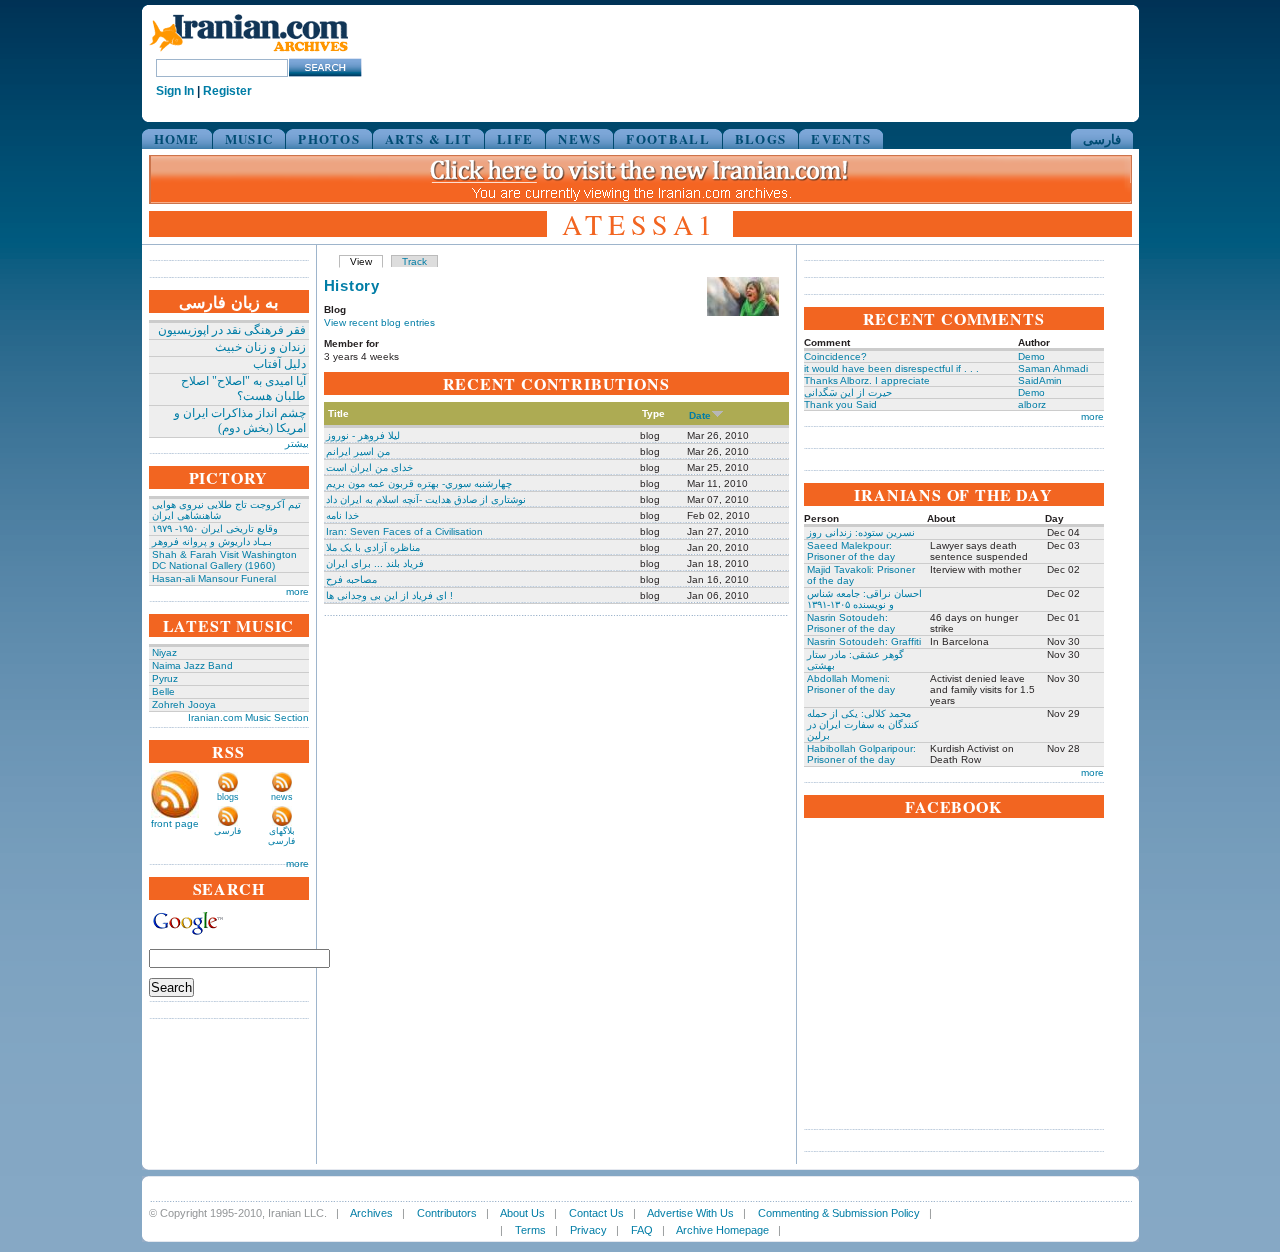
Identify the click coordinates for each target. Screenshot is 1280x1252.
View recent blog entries (379, 322)
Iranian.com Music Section (248, 717)
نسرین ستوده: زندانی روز (861, 532)
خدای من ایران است (369, 467)
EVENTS (841, 138)
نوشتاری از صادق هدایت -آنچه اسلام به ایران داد (426, 499)
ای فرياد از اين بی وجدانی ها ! (389, 595)
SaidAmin (1040, 380)
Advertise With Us (690, 1213)
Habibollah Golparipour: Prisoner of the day (861, 754)
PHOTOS (329, 138)
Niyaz (164, 652)
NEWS (579, 138)
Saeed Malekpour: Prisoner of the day (851, 551)
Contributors (447, 1213)
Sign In (175, 91)
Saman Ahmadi (1053, 368)
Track (414, 261)
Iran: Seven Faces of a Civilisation (404, 531)
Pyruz (165, 678)
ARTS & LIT (428, 138)
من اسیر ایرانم (358, 451)
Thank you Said (840, 404)
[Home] (249, 52)
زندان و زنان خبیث (260, 347)
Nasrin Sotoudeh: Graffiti (864, 641)
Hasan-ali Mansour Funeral (214, 578)
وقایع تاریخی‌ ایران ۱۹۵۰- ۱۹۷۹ (215, 528)
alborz (1032, 404)
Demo (1031, 356)
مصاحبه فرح (351, 579)
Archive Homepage (722, 1230)
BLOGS (761, 138)
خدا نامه (342, 515)
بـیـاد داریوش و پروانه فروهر (212, 541)
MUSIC (249, 138)
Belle (163, 691)
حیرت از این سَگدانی (848, 392)
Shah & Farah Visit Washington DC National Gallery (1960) (224, 560)
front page (175, 823)
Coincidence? (835, 356)
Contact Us (596, 1213)
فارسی (1102, 138)
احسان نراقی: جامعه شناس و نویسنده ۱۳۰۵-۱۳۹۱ (864, 599)
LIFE (515, 138)
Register (227, 91)
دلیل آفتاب (279, 364)
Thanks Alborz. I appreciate (867, 380)
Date (700, 415)
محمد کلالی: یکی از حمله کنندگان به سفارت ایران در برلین (863, 724)
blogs (228, 797)
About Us (522, 1213)
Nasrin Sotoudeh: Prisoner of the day (851, 623)
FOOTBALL (667, 138)
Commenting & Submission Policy (839, 1213)
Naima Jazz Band (192, 665)
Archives (371, 1213)
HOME (177, 138)
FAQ (642, 1230)
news (282, 797)
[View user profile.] (743, 312)
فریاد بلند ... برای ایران (375, 563)
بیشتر (297, 443)
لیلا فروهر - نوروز (363, 435)
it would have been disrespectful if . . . (891, 368)
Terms (530, 1230)
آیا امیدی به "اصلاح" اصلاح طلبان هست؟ (243, 388)
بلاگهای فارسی (281, 836)
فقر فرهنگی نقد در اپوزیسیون (232, 330)
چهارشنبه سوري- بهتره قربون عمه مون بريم (419, 483)
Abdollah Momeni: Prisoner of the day (851, 684)
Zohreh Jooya (184, 704)
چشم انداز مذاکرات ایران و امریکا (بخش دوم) (240, 420)
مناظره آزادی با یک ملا (373, 547)
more (297, 591)
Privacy (588, 1230)
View (361, 261)
